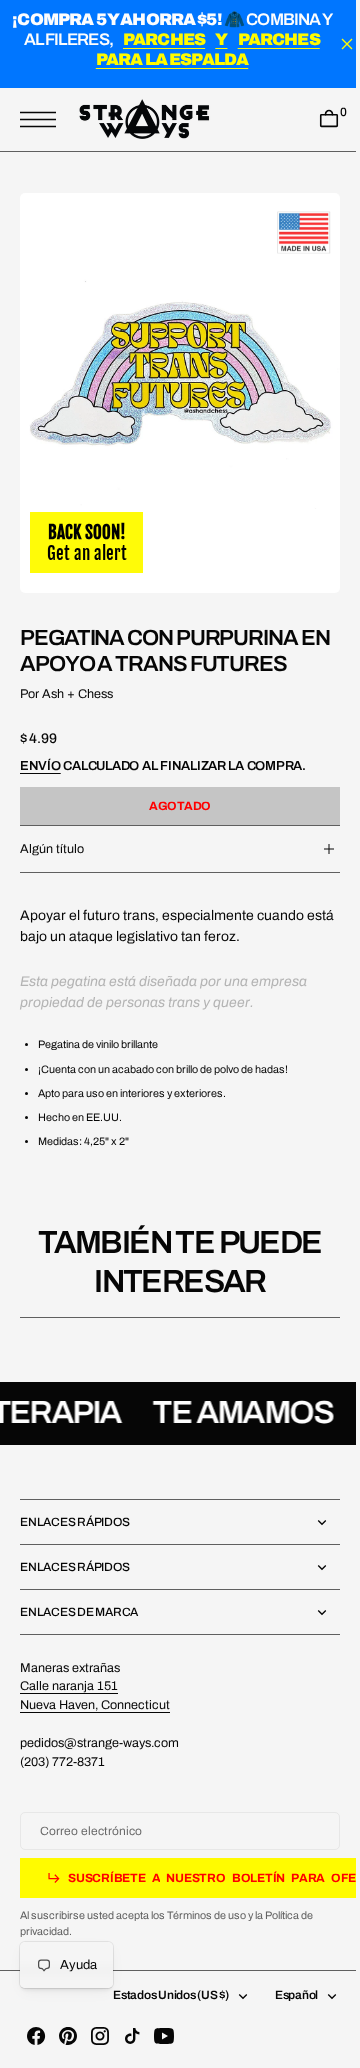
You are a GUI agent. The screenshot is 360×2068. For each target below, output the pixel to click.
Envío (40, 748)
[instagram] (100, 2036)
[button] (43, 120)
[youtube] (164, 2036)
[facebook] (36, 2036)
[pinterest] (68, 2036)
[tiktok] (132, 2036)
